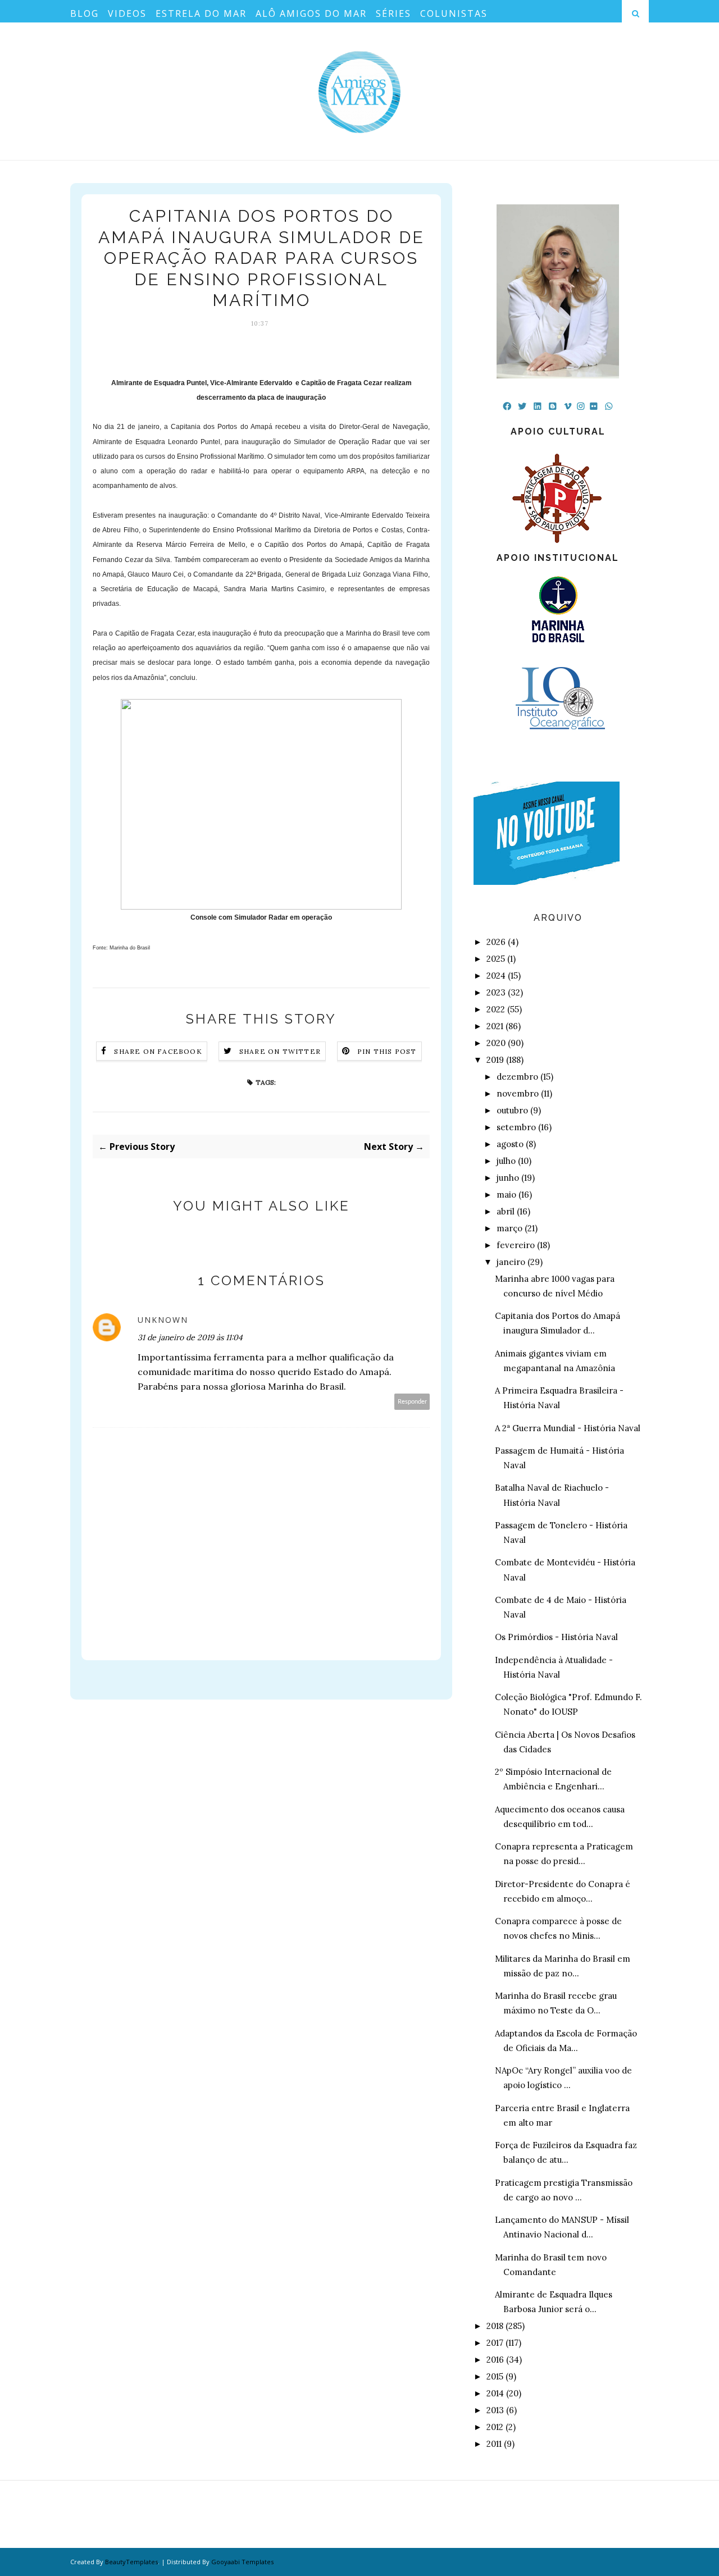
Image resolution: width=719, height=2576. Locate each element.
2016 (495, 2360)
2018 (495, 2326)
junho (508, 1178)
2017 (495, 2343)
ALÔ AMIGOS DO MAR (311, 13)
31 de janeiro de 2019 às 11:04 (190, 1337)
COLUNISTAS (454, 13)
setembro (516, 1127)
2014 (495, 2393)
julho (506, 1161)
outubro (512, 1110)
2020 (496, 1043)
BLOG (85, 13)
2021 (495, 1026)
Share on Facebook (158, 1051)
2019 (495, 1060)
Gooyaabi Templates (242, 2562)
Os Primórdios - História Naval (556, 1637)
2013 (495, 2410)
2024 (496, 976)
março (509, 1228)
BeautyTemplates (131, 2562)
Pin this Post (387, 1051)
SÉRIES (393, 13)
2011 (494, 2444)
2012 (495, 2427)
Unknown (163, 1320)
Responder (412, 1402)
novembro (518, 1093)
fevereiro (516, 1245)
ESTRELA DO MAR (201, 13)
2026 (496, 942)
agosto (510, 1144)
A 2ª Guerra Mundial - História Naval (568, 1428)
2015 (495, 2376)
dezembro (517, 1077)
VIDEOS (127, 13)
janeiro (511, 1262)
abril (506, 1211)
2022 (496, 1009)
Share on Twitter (280, 1051)
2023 (496, 992)
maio (506, 1195)
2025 (496, 959)
